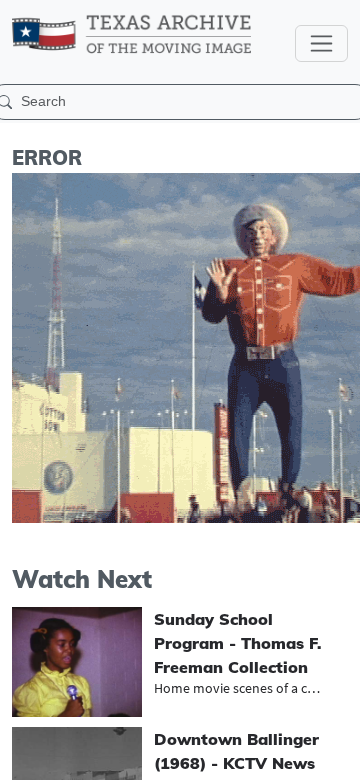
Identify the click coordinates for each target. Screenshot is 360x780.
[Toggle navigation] (321, 43)
